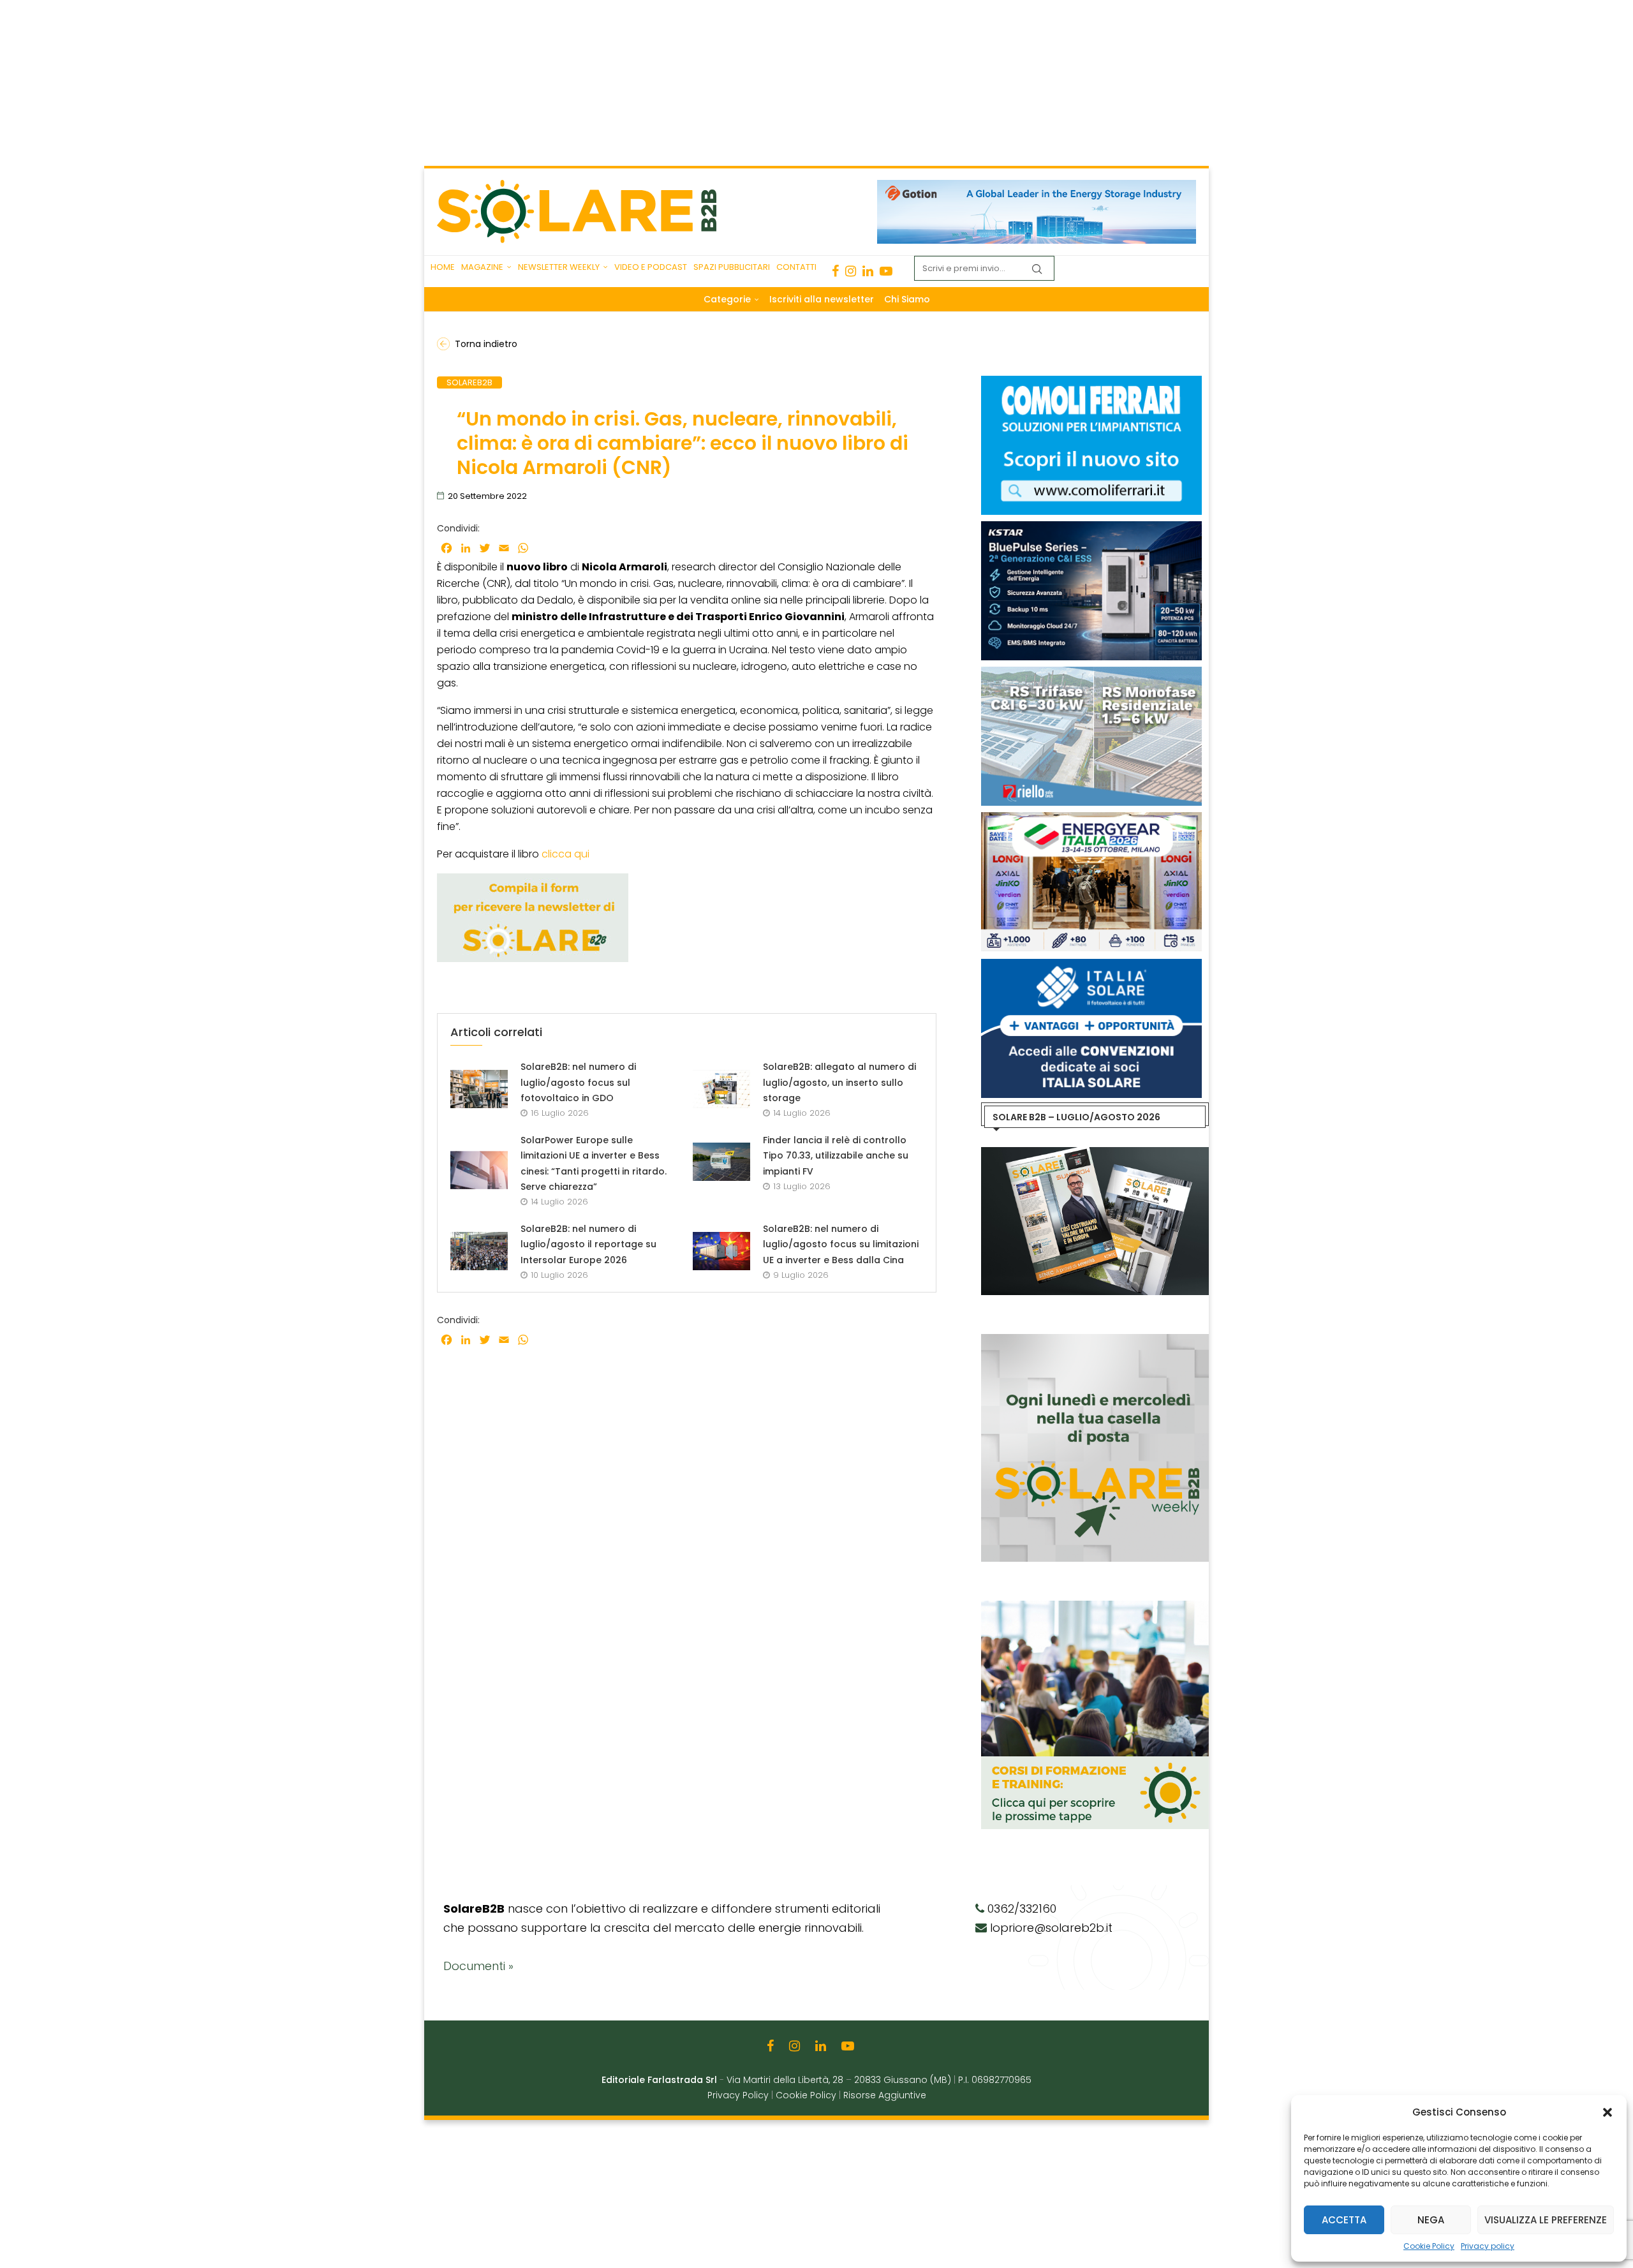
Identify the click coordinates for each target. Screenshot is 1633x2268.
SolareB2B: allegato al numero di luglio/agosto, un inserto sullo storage (839, 1082)
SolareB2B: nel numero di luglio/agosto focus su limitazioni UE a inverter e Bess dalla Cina (841, 1244)
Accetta (1344, 2220)
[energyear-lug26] (1092, 819)
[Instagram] (851, 271)
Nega (1431, 2220)
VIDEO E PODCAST (651, 267)
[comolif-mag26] (1092, 382)
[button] (1607, 2112)
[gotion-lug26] (1037, 186)
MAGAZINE (482, 267)
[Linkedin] (868, 271)
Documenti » (478, 1966)
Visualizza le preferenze (1546, 2220)
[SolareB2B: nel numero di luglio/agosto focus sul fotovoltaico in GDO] (479, 1089)
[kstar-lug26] (1092, 528)
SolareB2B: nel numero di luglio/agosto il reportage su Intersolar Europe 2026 (588, 1244)
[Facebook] (835, 271)
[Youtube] (886, 271)
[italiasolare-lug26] (1092, 965)
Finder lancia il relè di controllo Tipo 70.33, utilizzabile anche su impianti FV (836, 1156)
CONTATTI (796, 267)
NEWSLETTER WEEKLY (559, 267)
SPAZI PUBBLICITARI (732, 267)
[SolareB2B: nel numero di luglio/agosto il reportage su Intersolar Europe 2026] (479, 1251)
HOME (443, 267)
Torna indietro (486, 344)
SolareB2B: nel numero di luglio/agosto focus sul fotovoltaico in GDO (578, 1082)
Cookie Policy (1429, 2246)
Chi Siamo (907, 299)
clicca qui (565, 854)
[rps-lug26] (1092, 673)
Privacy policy (1488, 2246)
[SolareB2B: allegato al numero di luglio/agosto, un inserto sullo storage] (721, 1089)
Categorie (727, 299)
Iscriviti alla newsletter (822, 299)
